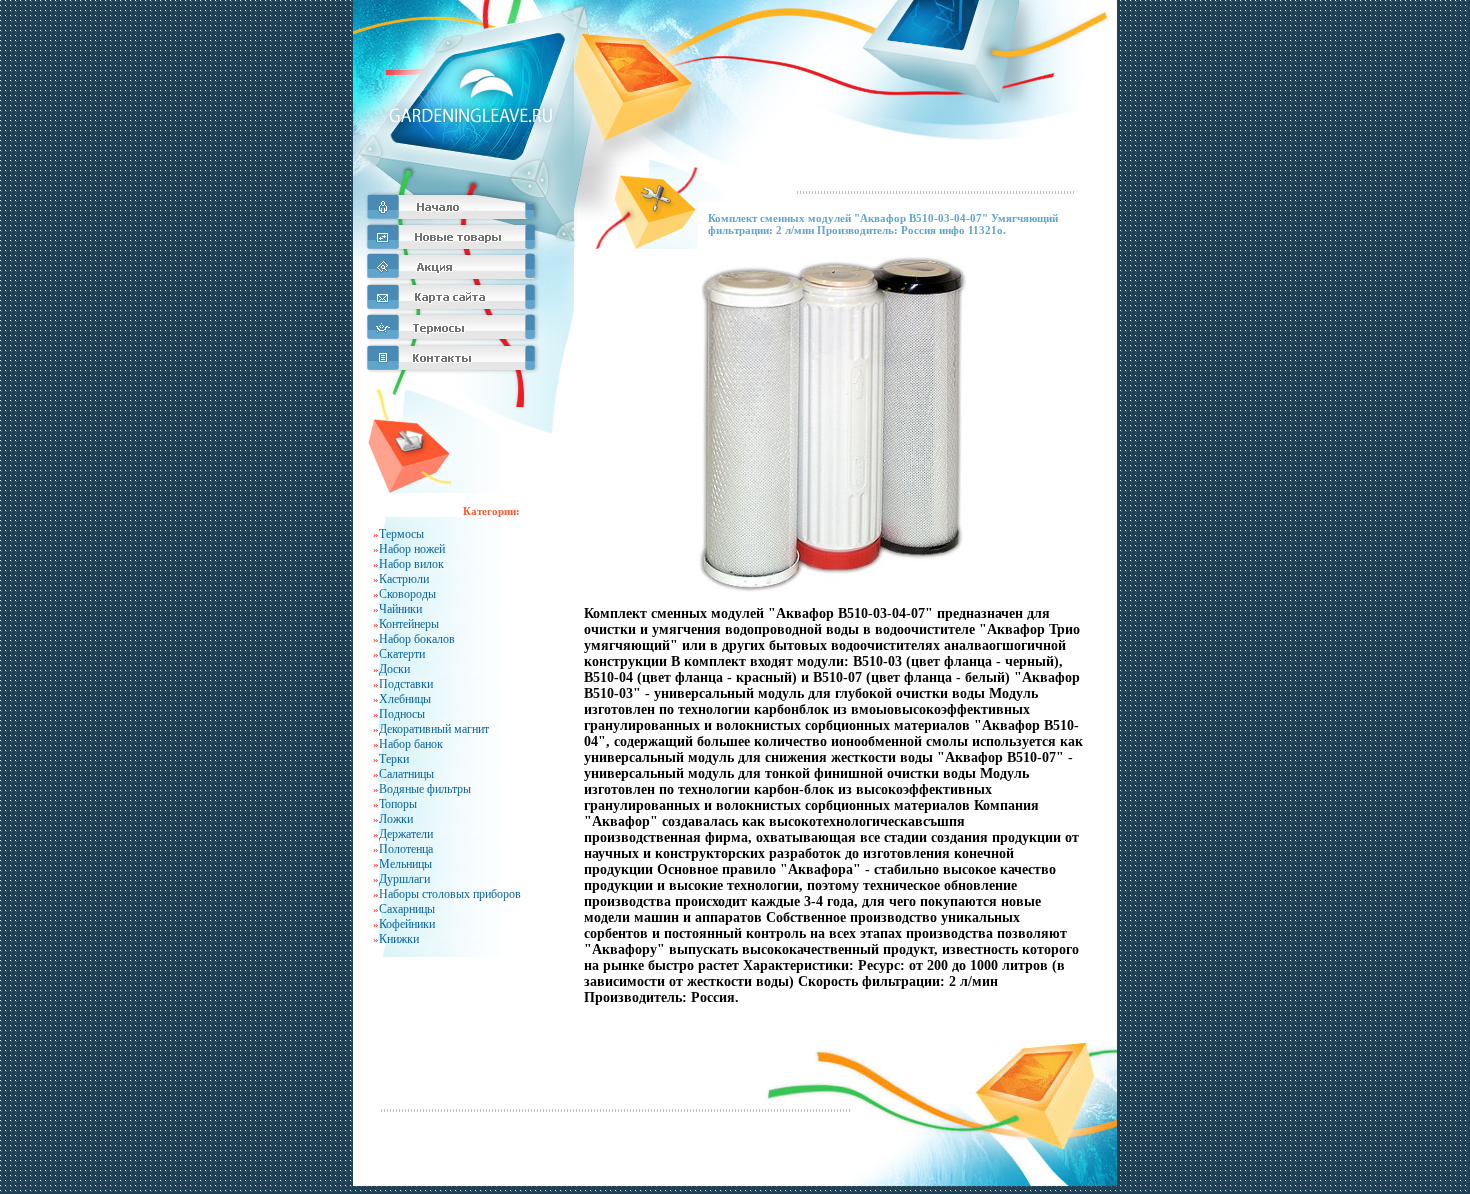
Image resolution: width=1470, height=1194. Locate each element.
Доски (394, 669)
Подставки (406, 684)
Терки (394, 759)
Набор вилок (411, 564)
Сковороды (407, 594)
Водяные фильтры (425, 789)
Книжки (399, 939)
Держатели (406, 834)
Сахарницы (407, 909)
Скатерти (402, 654)
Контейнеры (409, 624)
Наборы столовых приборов (450, 894)
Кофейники (407, 924)
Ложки (396, 819)
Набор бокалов (417, 639)
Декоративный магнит (434, 729)
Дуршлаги (404, 879)
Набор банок (411, 744)
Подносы (402, 714)
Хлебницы (405, 699)
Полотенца (406, 849)
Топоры (398, 804)
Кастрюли (404, 579)
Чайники (400, 609)
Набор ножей (412, 549)
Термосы (401, 534)
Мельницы (405, 864)
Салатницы (406, 774)
